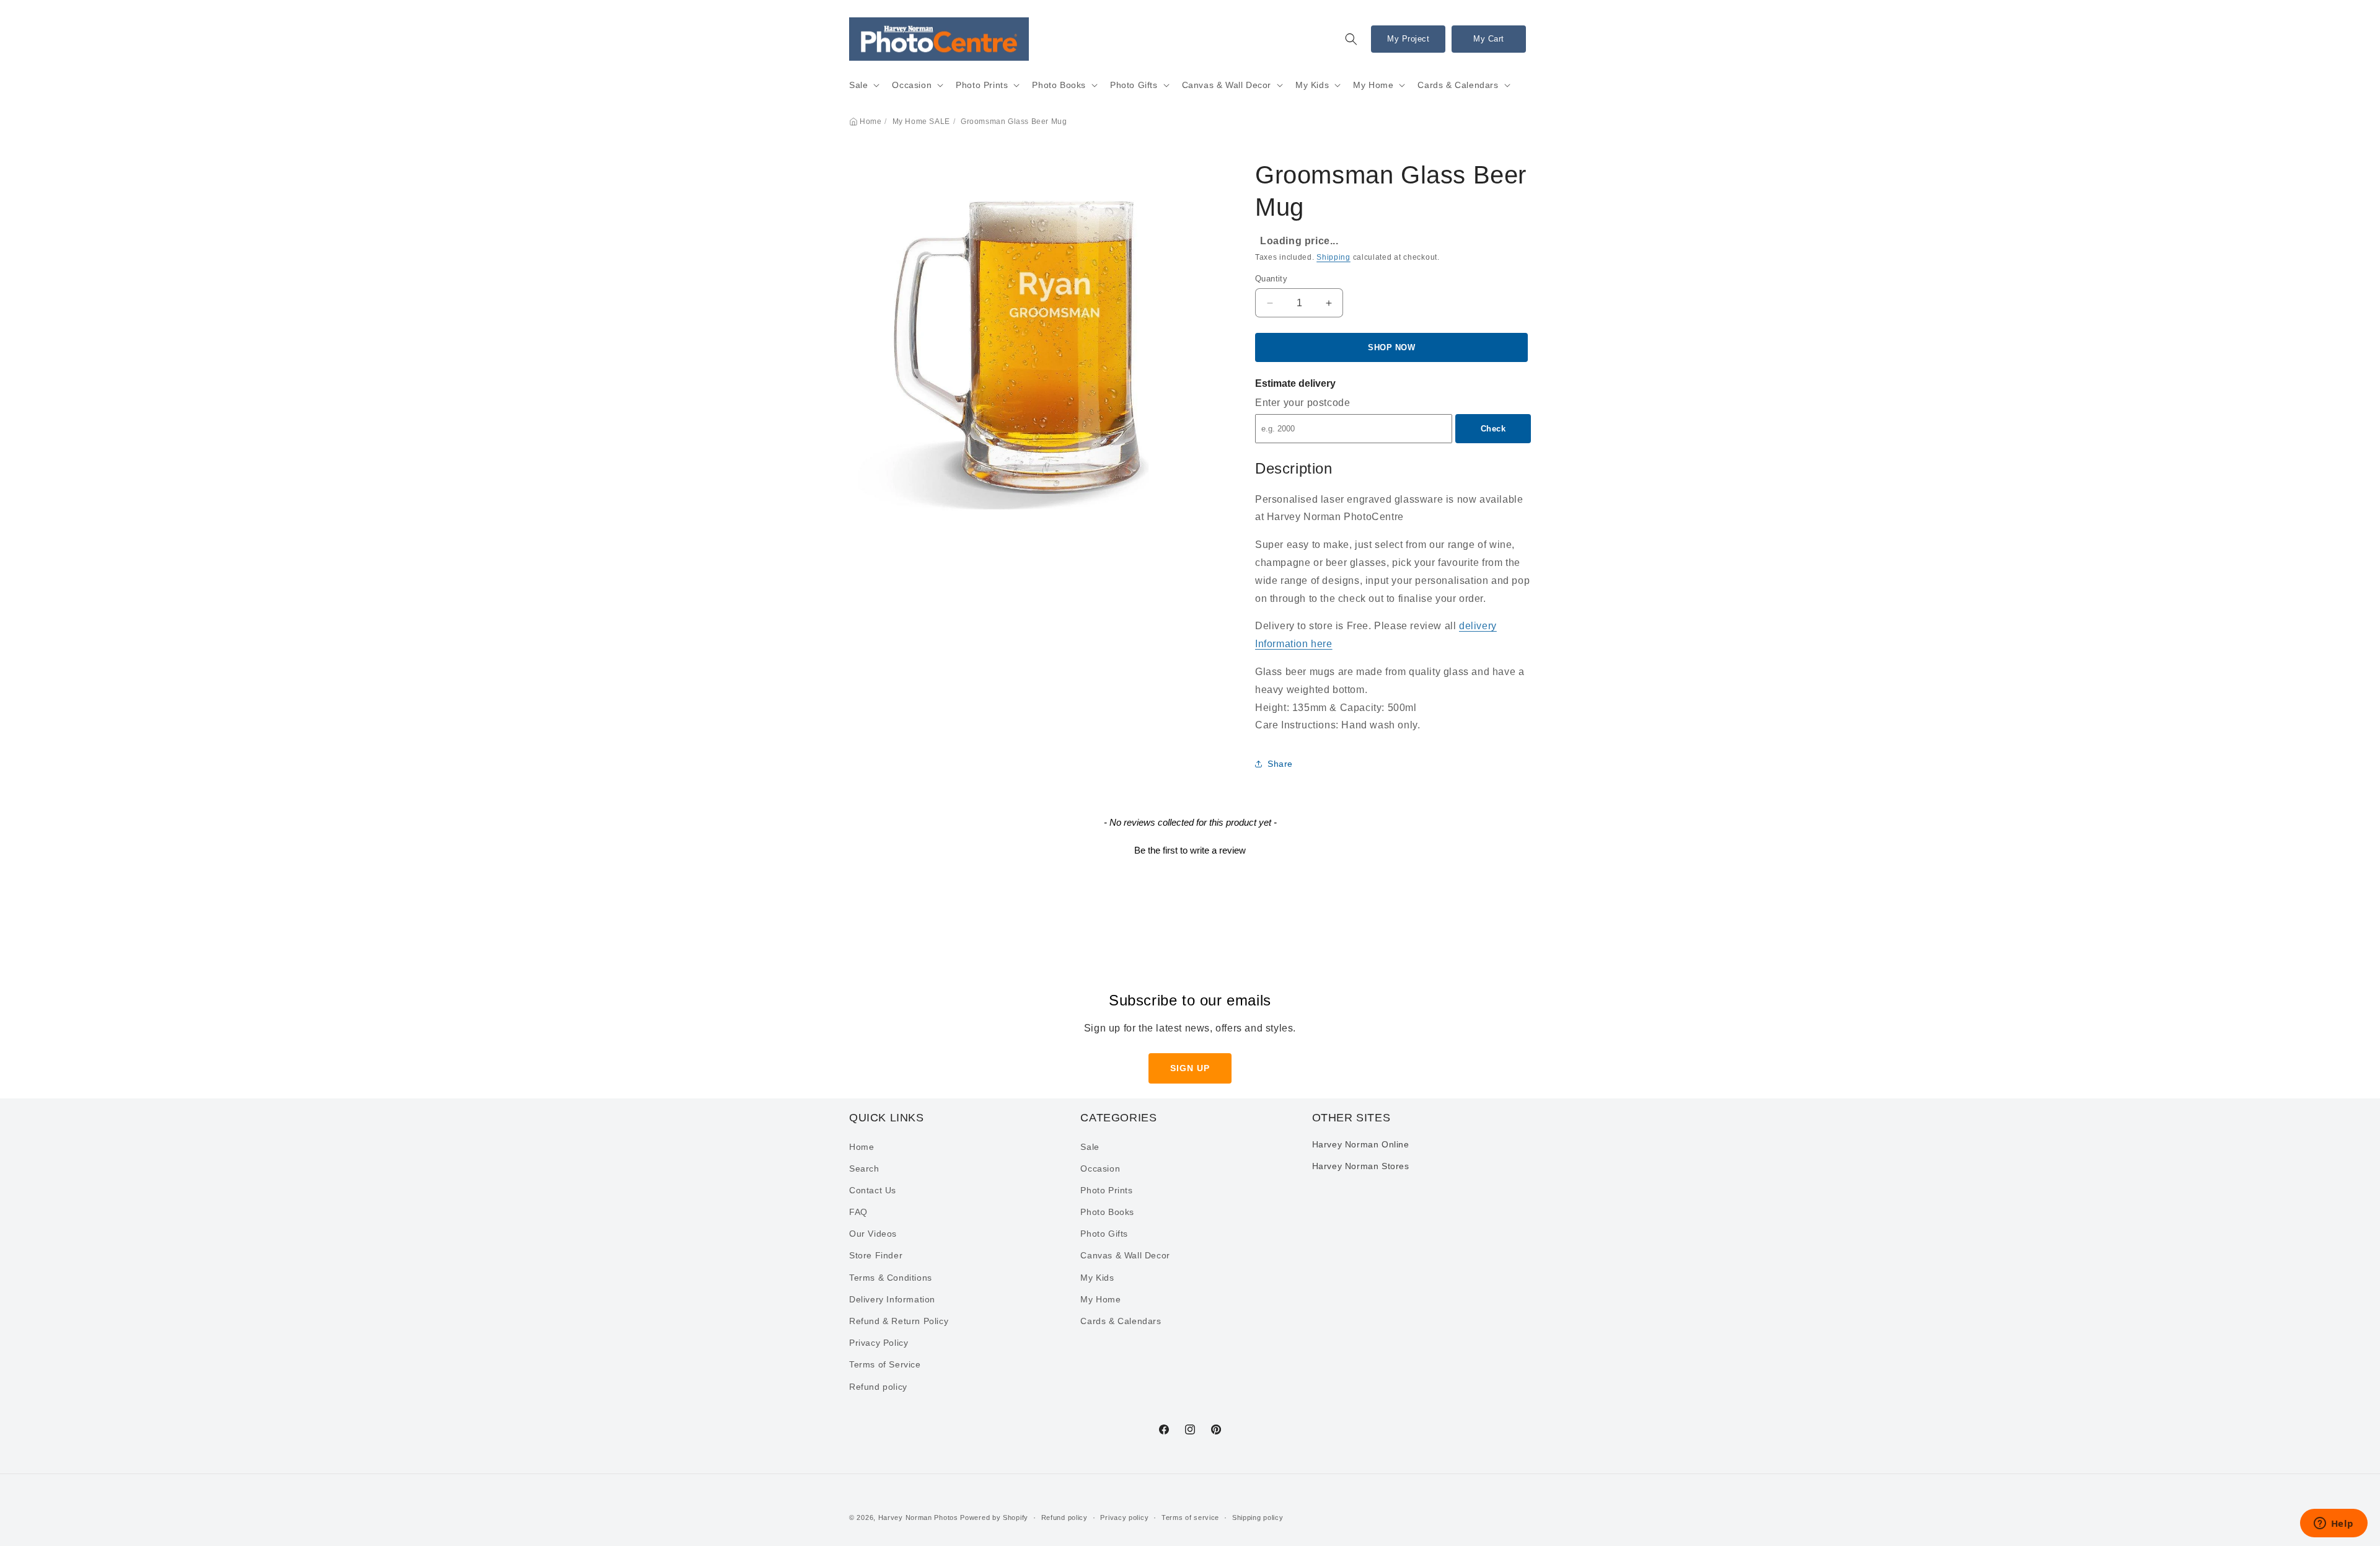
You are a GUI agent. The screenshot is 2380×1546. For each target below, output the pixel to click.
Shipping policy (1258, 1517)
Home (870, 121)
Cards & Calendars (1458, 85)
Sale (858, 85)
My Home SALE (921, 121)
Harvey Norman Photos (918, 1517)
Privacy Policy (879, 1343)
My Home (1373, 85)
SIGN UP (1190, 1068)
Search (864, 1168)
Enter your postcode (1302, 403)
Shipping (1333, 257)
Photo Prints (982, 85)
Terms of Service (885, 1365)
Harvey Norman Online (1361, 1144)
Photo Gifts (1134, 85)
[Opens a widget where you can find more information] (2334, 1524)
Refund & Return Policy (899, 1321)
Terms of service (1190, 1517)
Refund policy (878, 1387)
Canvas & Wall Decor (1227, 85)
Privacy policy (1124, 1517)
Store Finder (876, 1256)
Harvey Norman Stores (1361, 1166)
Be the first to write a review (1190, 850)
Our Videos (873, 1234)
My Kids (1312, 85)
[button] (1351, 39)
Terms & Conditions (891, 1278)
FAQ (858, 1212)
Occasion (912, 85)
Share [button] (1280, 764)
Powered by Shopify (994, 1517)
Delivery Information (892, 1299)
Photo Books (1059, 85)
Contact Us (873, 1190)
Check (1493, 429)
